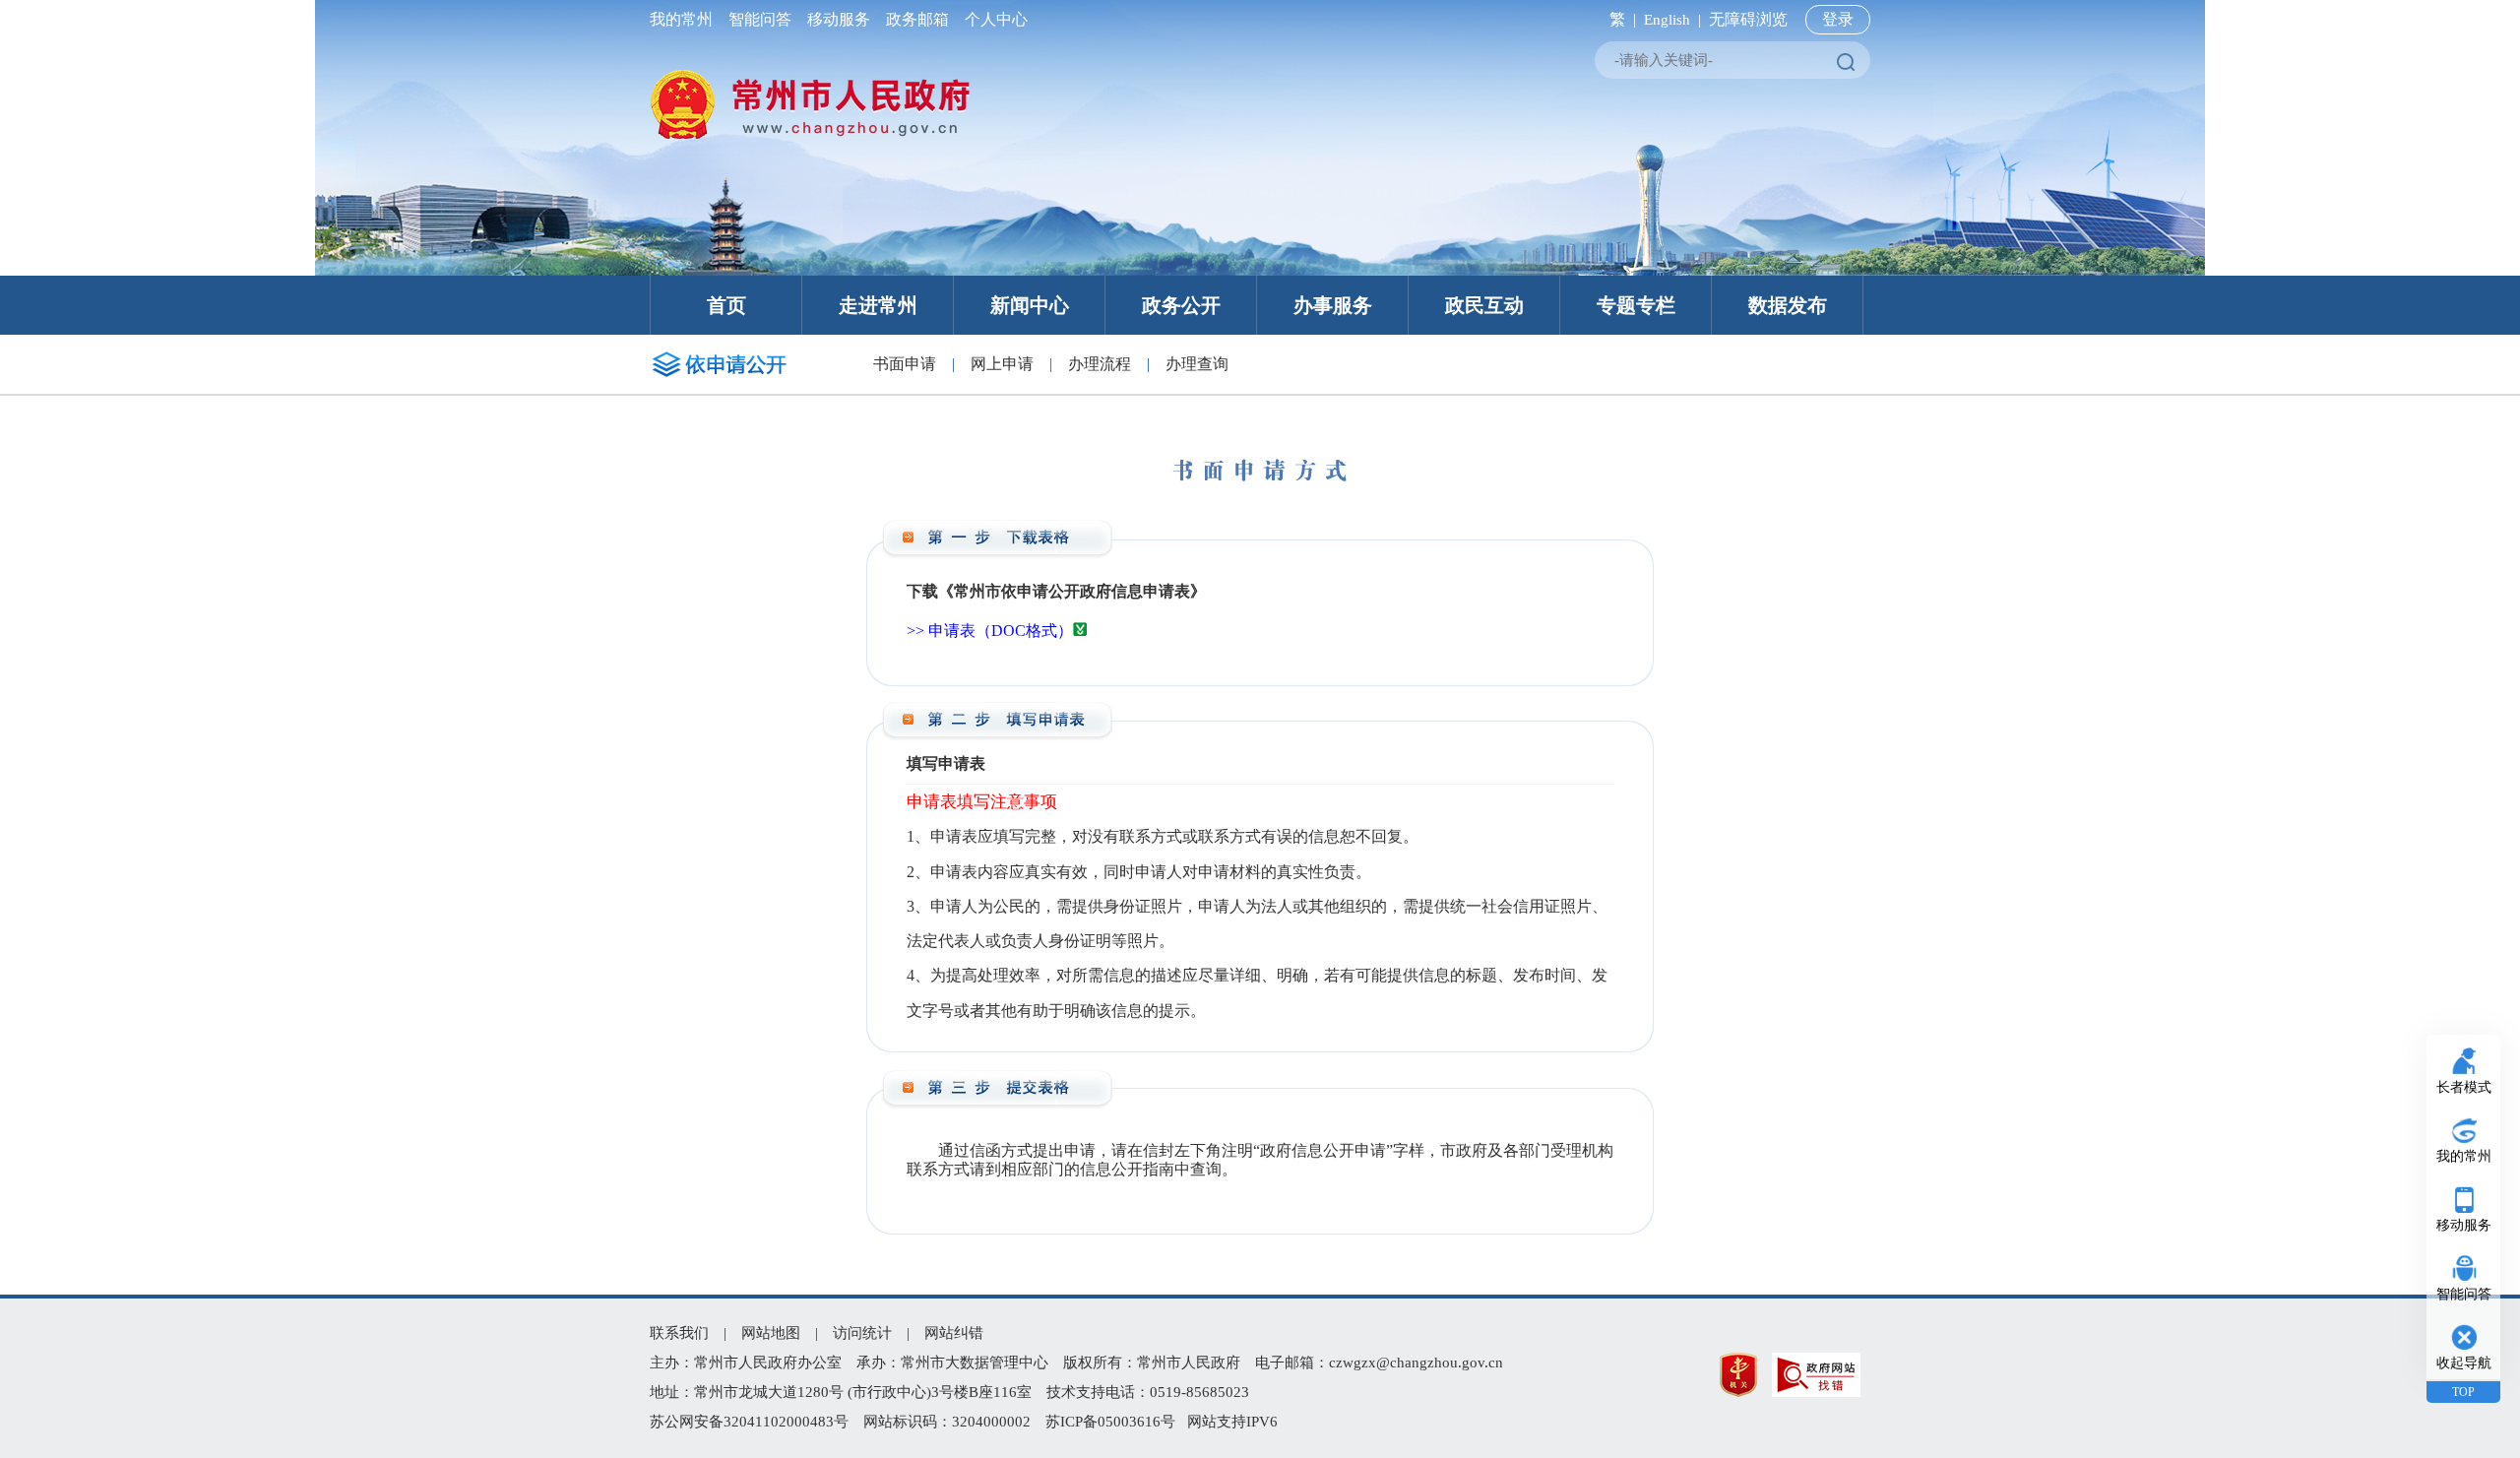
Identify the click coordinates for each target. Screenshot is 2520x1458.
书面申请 (905, 364)
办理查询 (1197, 364)
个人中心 (992, 19)
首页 (726, 305)
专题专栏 (1636, 305)
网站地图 (771, 1333)
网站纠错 (954, 1333)
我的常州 (685, 19)
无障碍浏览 (1748, 19)
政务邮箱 (917, 19)
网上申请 (1002, 364)
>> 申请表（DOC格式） (990, 631)
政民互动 (1484, 305)
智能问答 (760, 19)
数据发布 (1788, 305)
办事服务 (1333, 305)
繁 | (1619, 19)
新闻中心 (1030, 305)
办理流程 (1100, 364)
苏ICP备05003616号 (1110, 1422)
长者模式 (2464, 1087)
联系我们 (679, 1333)
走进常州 (878, 305)
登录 (1838, 19)
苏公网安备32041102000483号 (749, 1422)
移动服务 (839, 19)
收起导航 (2464, 1363)
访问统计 (862, 1333)
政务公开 (1181, 305)
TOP (2463, 1392)
